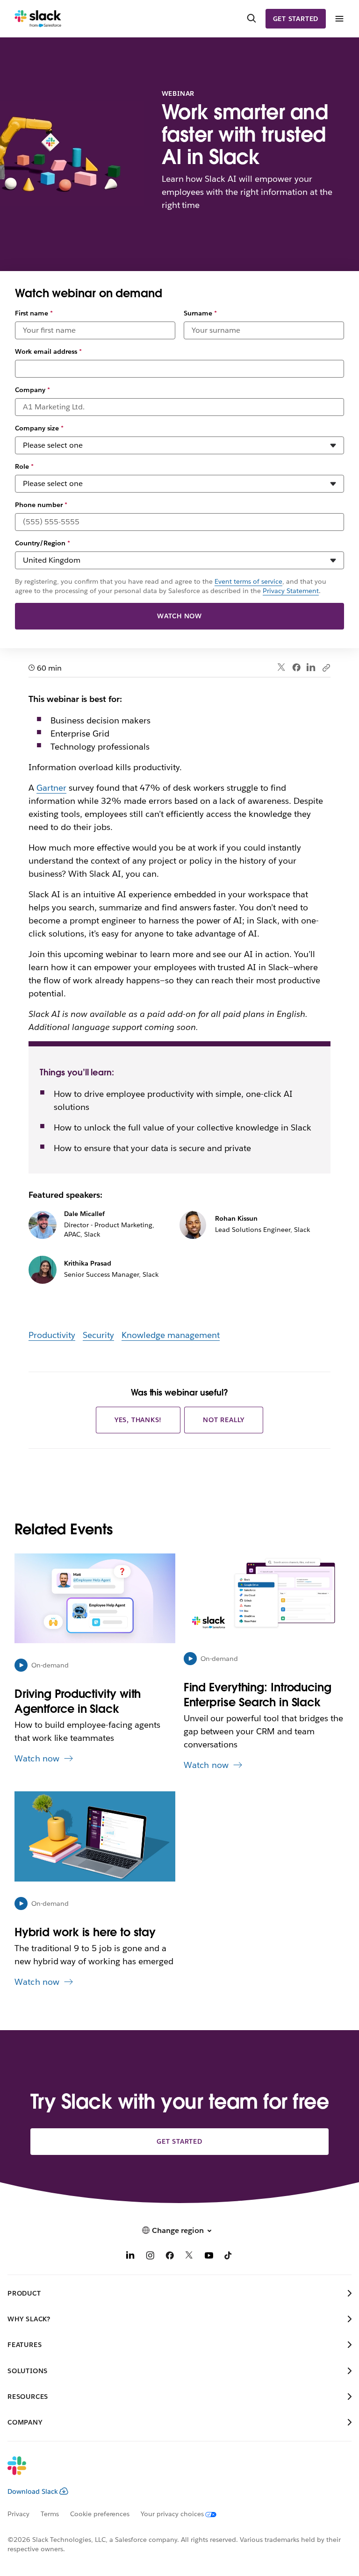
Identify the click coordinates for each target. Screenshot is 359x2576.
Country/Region (43, 543)
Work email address (48, 351)
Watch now (179, 616)
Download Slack (33, 2491)
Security (98, 1335)
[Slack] (38, 19)
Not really (224, 1420)
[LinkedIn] (311, 668)
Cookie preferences (100, 2514)
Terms (50, 2514)
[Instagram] (150, 2257)
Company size (39, 428)
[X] (189, 2257)
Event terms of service (248, 581)
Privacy (18, 2514)
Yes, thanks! (138, 1420)
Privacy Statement (291, 591)
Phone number (41, 505)
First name (34, 313)
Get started (296, 19)
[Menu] (339, 19)
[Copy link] (326, 667)
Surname (200, 313)
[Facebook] (296, 667)
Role (24, 466)
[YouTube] (209, 2257)
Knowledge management (171, 1335)
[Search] (251, 19)
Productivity (52, 1335)
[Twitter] (282, 668)
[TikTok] (229, 2257)
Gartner (51, 788)
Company (32, 390)
